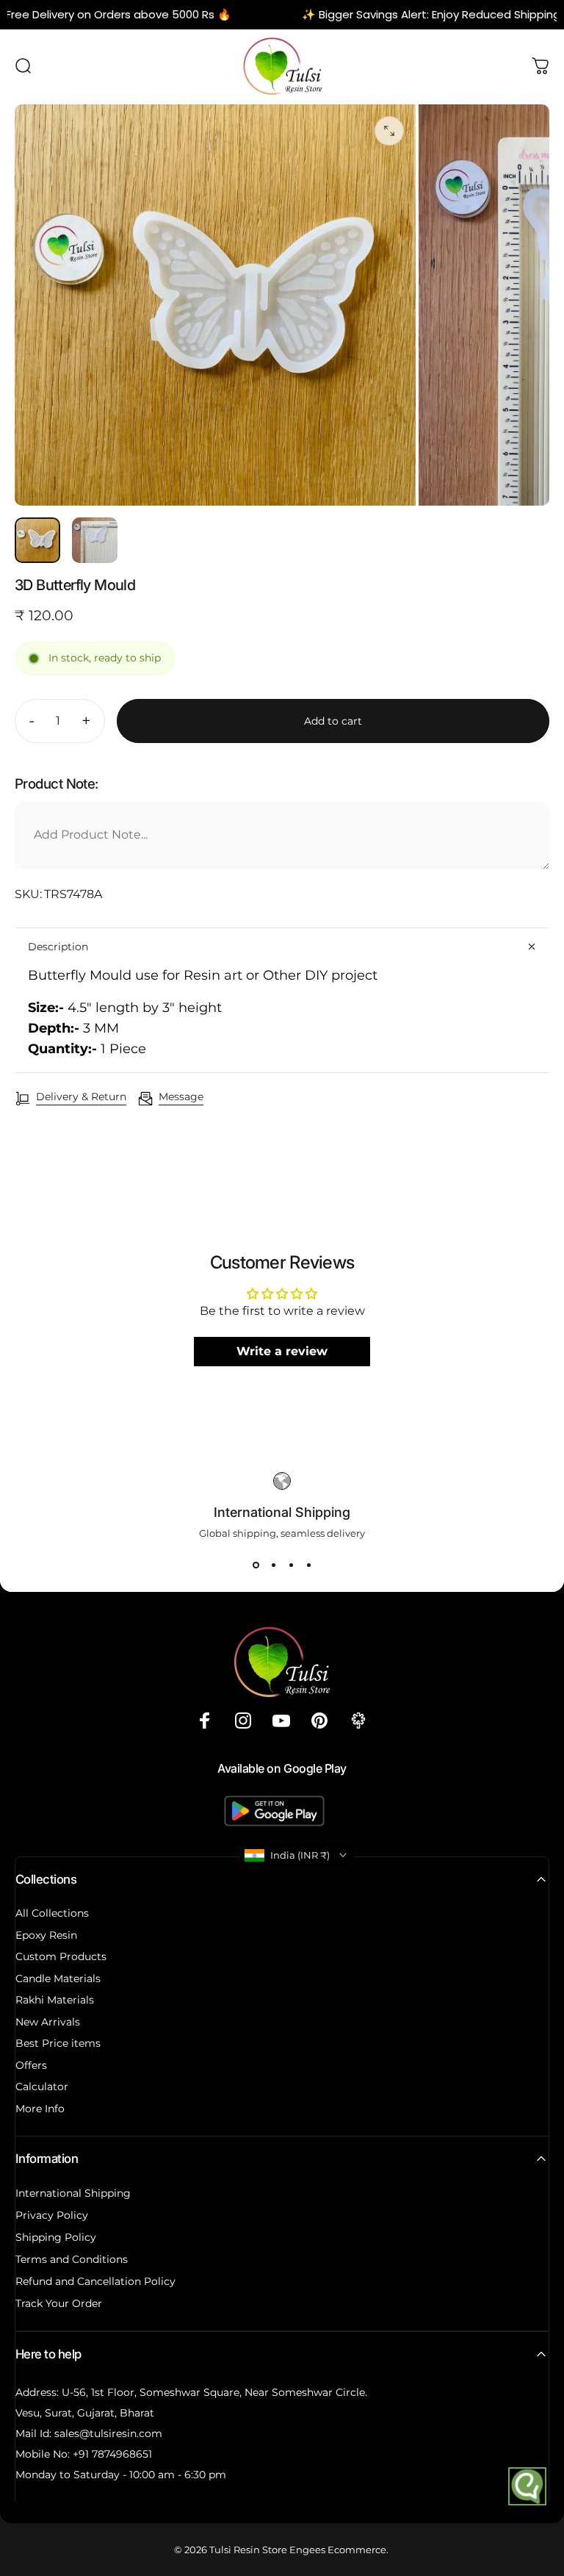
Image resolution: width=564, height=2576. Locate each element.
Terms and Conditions (72, 2259)
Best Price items (58, 2044)
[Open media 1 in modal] (389, 131)
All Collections (52, 1913)
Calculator (42, 2087)
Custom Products (61, 1957)
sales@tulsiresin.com (108, 2433)
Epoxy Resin (46, 1935)
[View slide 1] (256, 1565)
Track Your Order (59, 2303)
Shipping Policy (56, 2237)
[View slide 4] (308, 1565)
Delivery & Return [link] (81, 1097)
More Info (40, 2109)
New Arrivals (48, 2022)
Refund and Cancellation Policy (95, 2281)
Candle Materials (58, 1979)
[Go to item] (37, 540)
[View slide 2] (273, 1565)
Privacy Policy (52, 2215)
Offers (31, 2066)
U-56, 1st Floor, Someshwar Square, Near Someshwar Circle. (214, 2392)
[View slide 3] (291, 1565)
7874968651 (122, 2454)
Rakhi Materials (55, 2000)
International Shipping (73, 2193)
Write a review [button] (282, 1351)
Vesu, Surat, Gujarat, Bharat (85, 2413)
